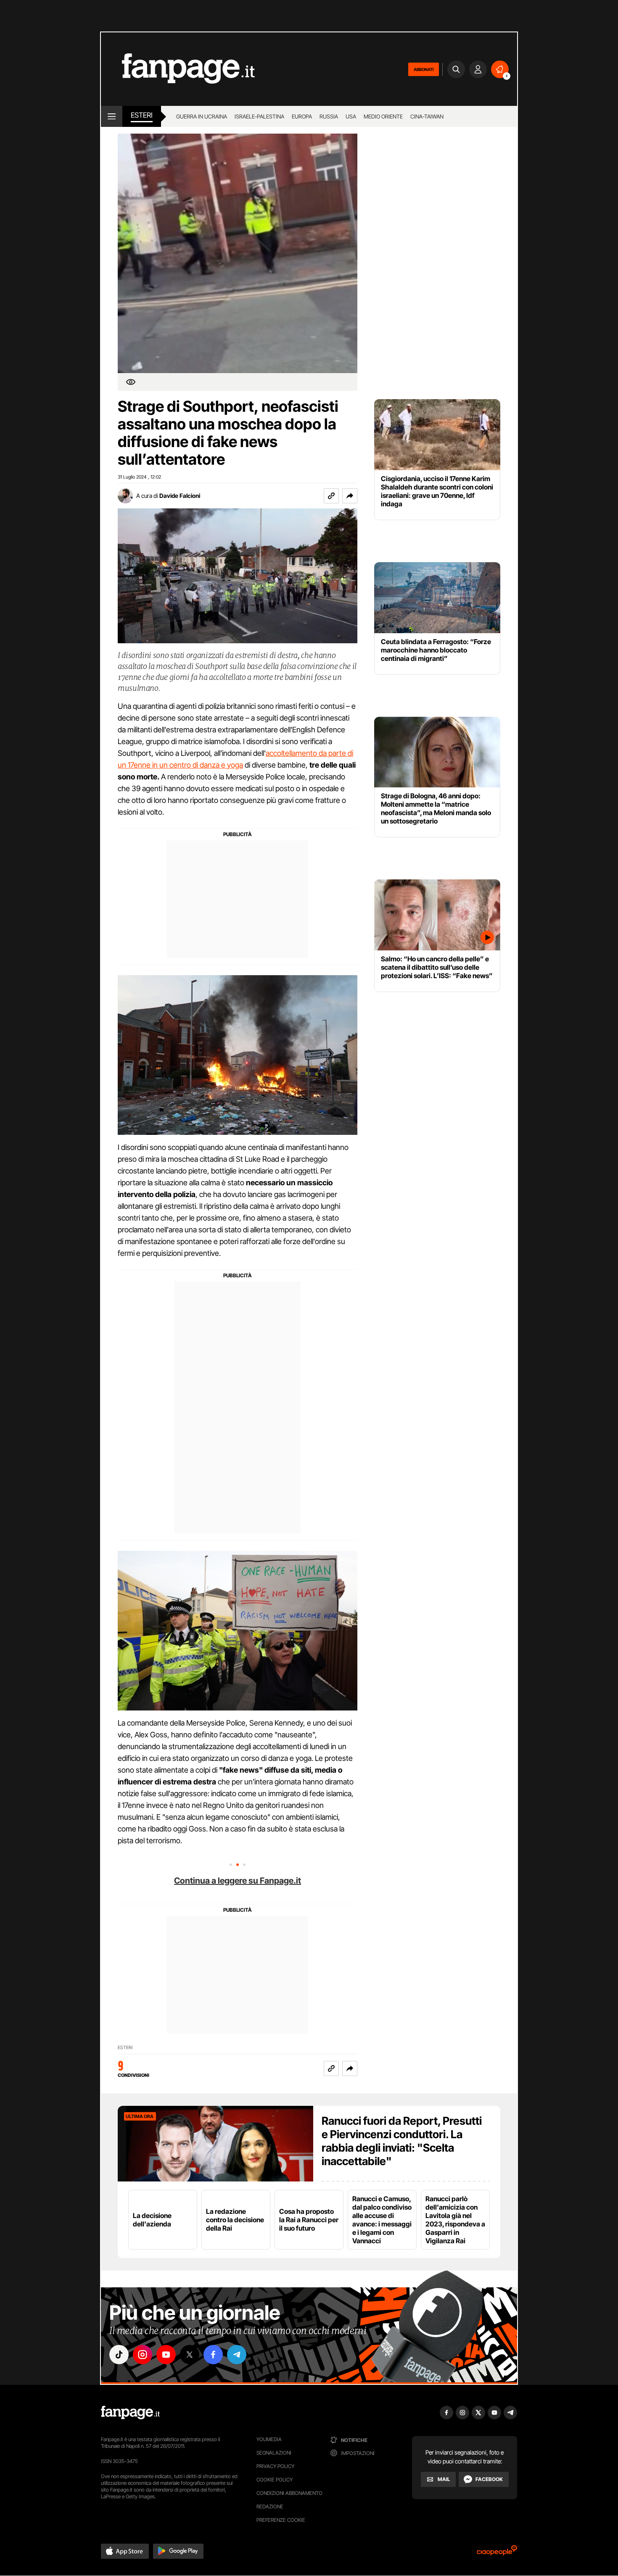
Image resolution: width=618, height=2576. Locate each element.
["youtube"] (166, 2355)
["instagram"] (143, 2355)
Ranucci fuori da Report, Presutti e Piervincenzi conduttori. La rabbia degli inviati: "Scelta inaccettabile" (402, 2141)
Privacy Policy (275, 2466)
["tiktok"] (119, 2355)
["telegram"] (237, 2355)
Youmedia (269, 2439)
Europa (302, 116)
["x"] (190, 2355)
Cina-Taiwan (427, 116)
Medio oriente (383, 116)
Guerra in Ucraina (202, 116)
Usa (351, 116)
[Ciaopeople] (497, 2553)
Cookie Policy (275, 2480)
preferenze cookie (281, 2520)
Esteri (142, 115)
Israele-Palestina (259, 116)
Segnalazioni (274, 2453)
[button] (350, 496)
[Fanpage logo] (178, 69)
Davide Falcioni (180, 496)
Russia (329, 116)
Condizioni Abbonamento (289, 2493)
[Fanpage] (130, 2413)
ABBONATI (424, 69)
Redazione (270, 2506)
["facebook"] (213, 2355)
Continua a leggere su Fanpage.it (238, 1881)
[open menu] (112, 116)
